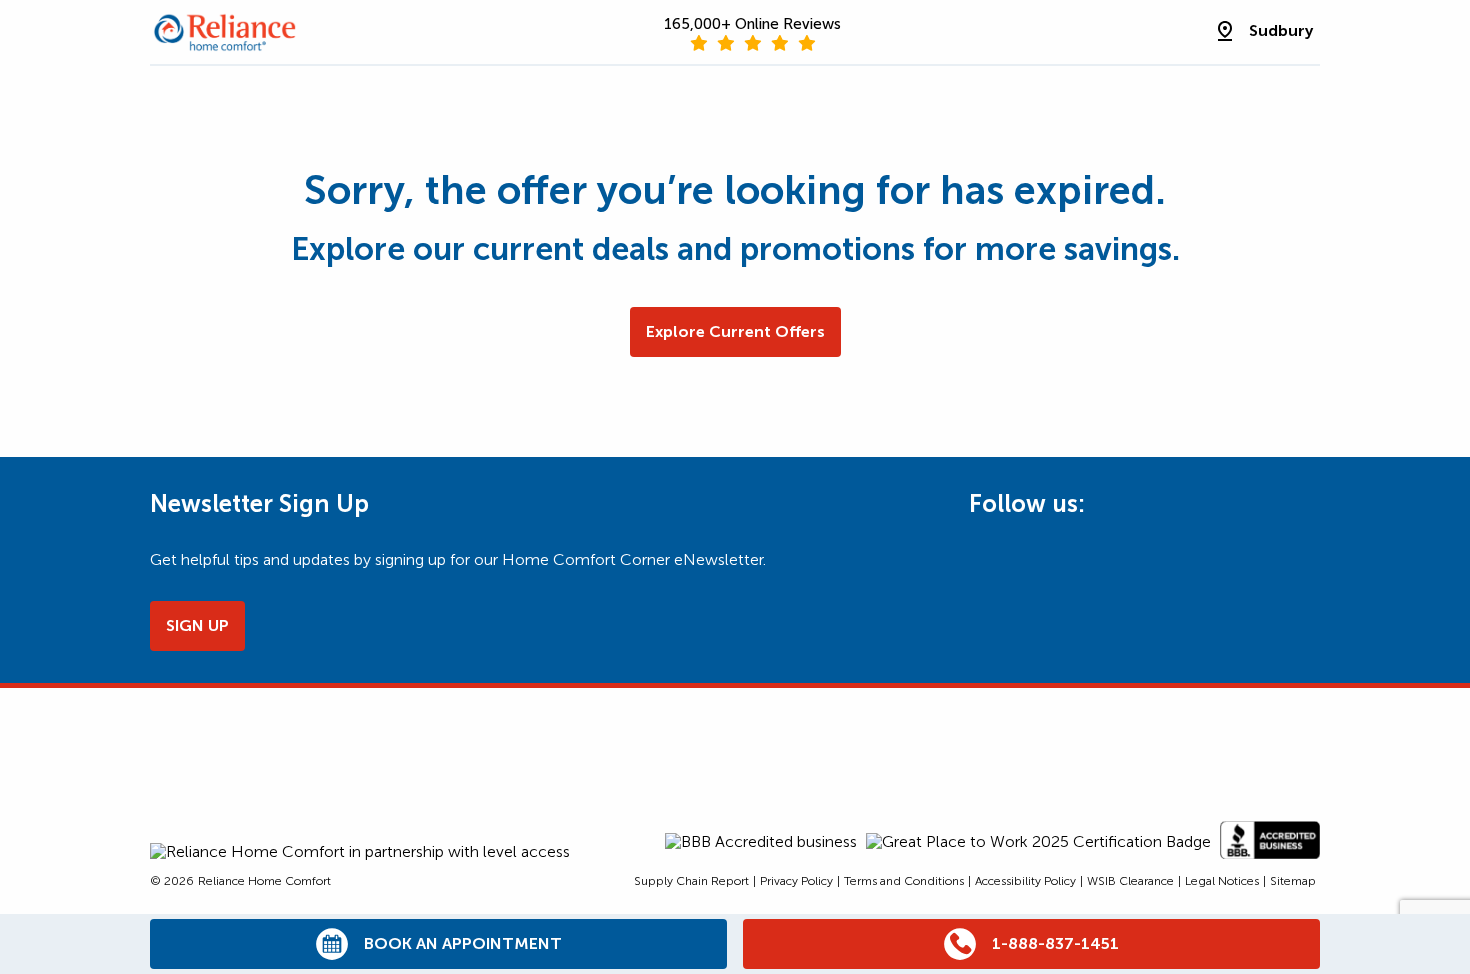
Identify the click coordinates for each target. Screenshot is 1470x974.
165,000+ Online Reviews (752, 24)
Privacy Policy (796, 881)
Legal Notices (1222, 881)
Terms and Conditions (904, 881)
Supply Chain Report (691, 881)
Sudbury (1281, 30)
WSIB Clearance (1130, 881)
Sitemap (1293, 881)
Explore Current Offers (735, 331)
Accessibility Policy (1025, 881)
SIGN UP (197, 625)
